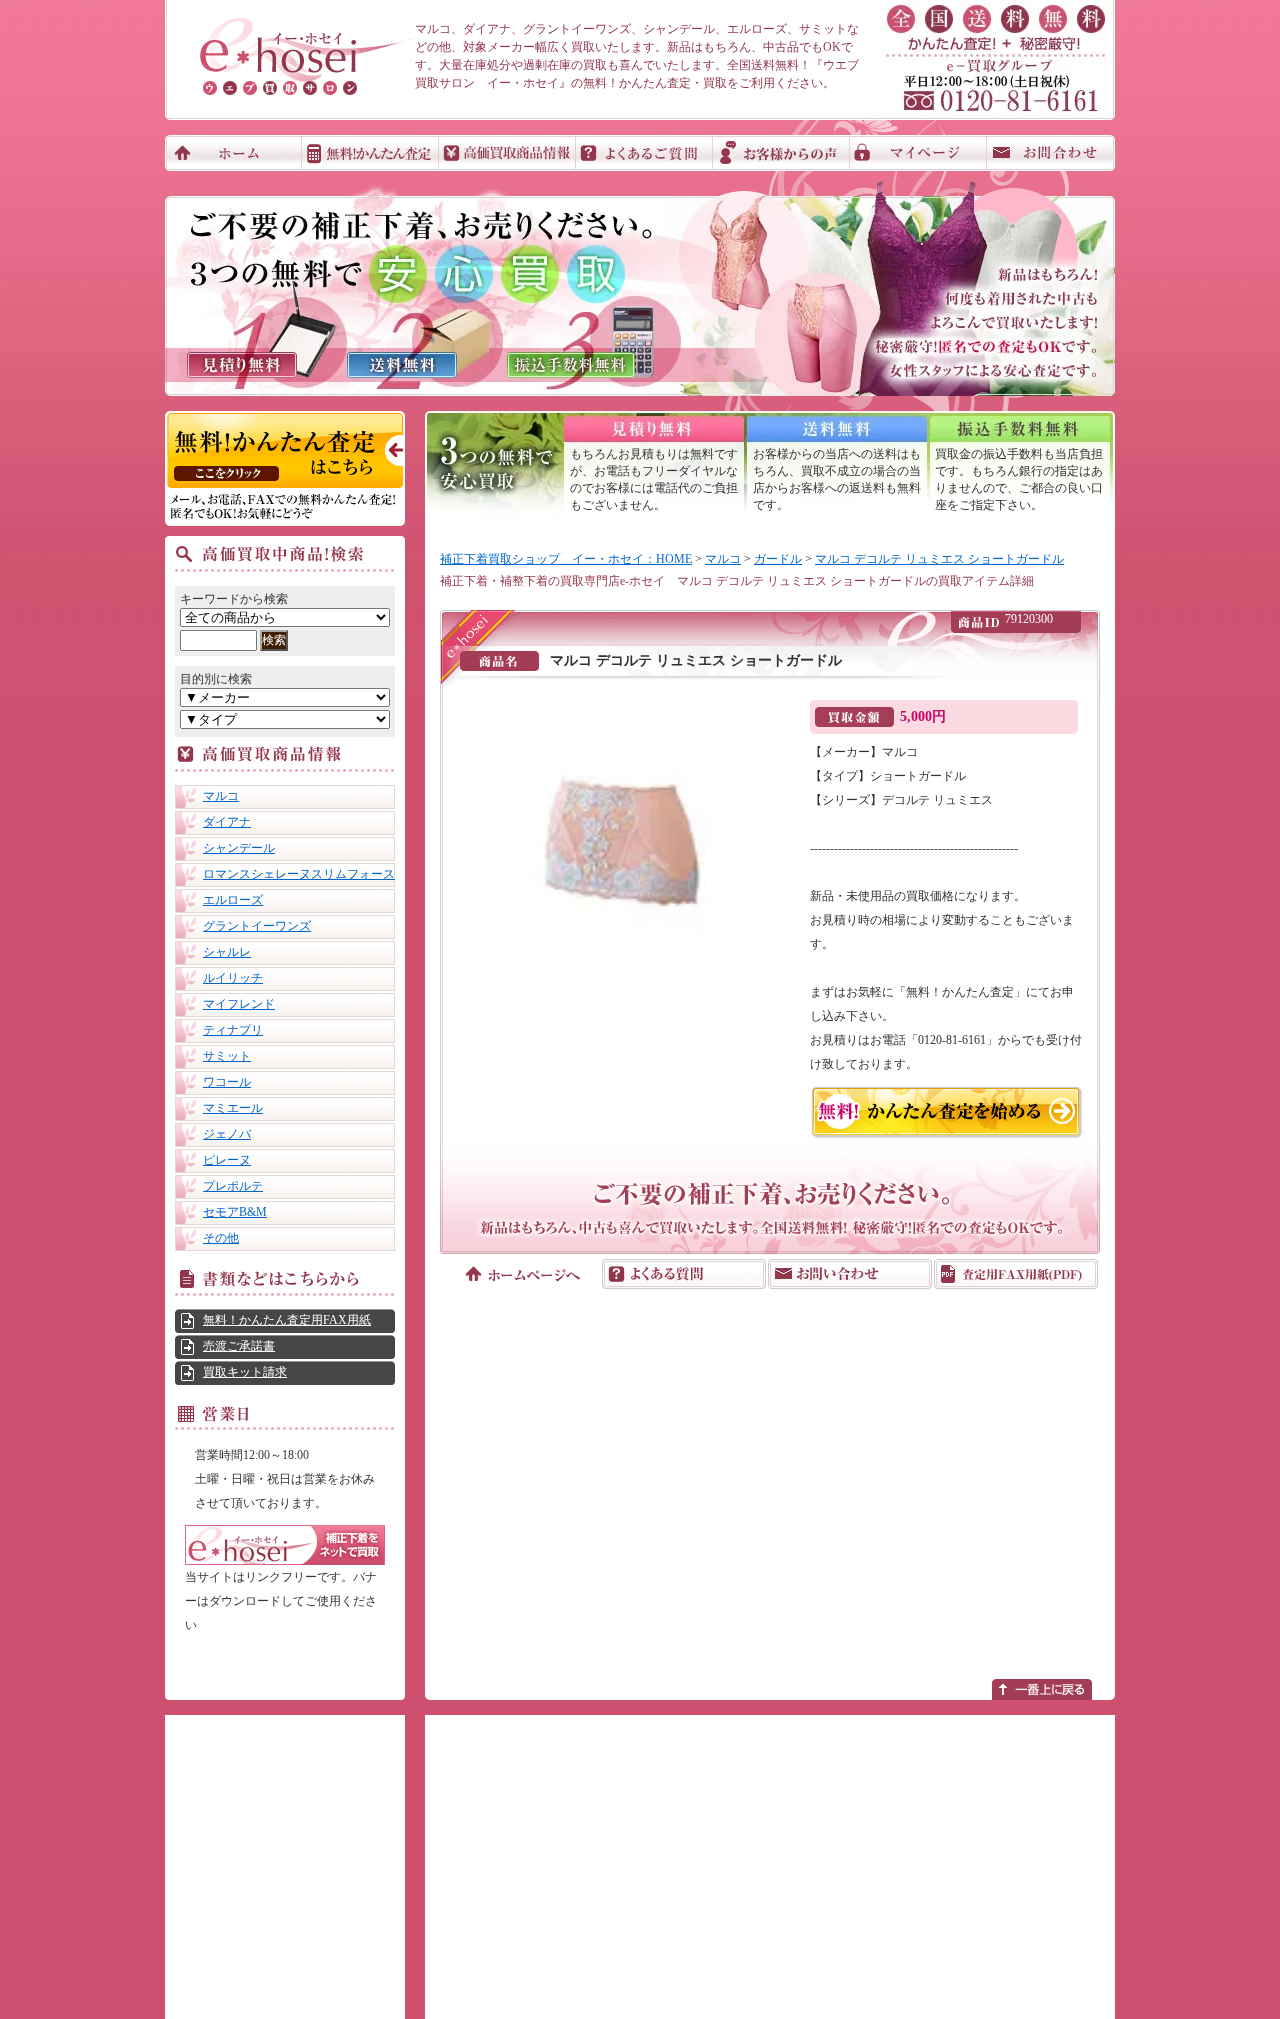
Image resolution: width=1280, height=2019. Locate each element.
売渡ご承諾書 (239, 1346)
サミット (227, 1056)
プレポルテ (233, 1186)
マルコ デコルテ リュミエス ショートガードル (939, 559)
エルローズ (233, 900)
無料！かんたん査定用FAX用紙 (287, 1320)
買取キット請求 (245, 1372)
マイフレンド (239, 1004)
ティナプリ (233, 1030)
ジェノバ (227, 1134)
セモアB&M (235, 1212)
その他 (221, 1238)
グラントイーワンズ (257, 926)
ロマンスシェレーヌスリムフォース (299, 874)
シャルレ (227, 952)
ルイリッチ (233, 978)
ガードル (778, 559)
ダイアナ (227, 822)
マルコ (221, 796)
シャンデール (239, 848)
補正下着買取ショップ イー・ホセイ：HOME (566, 559)
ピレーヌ (227, 1160)
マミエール (233, 1108)
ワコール (227, 1082)
